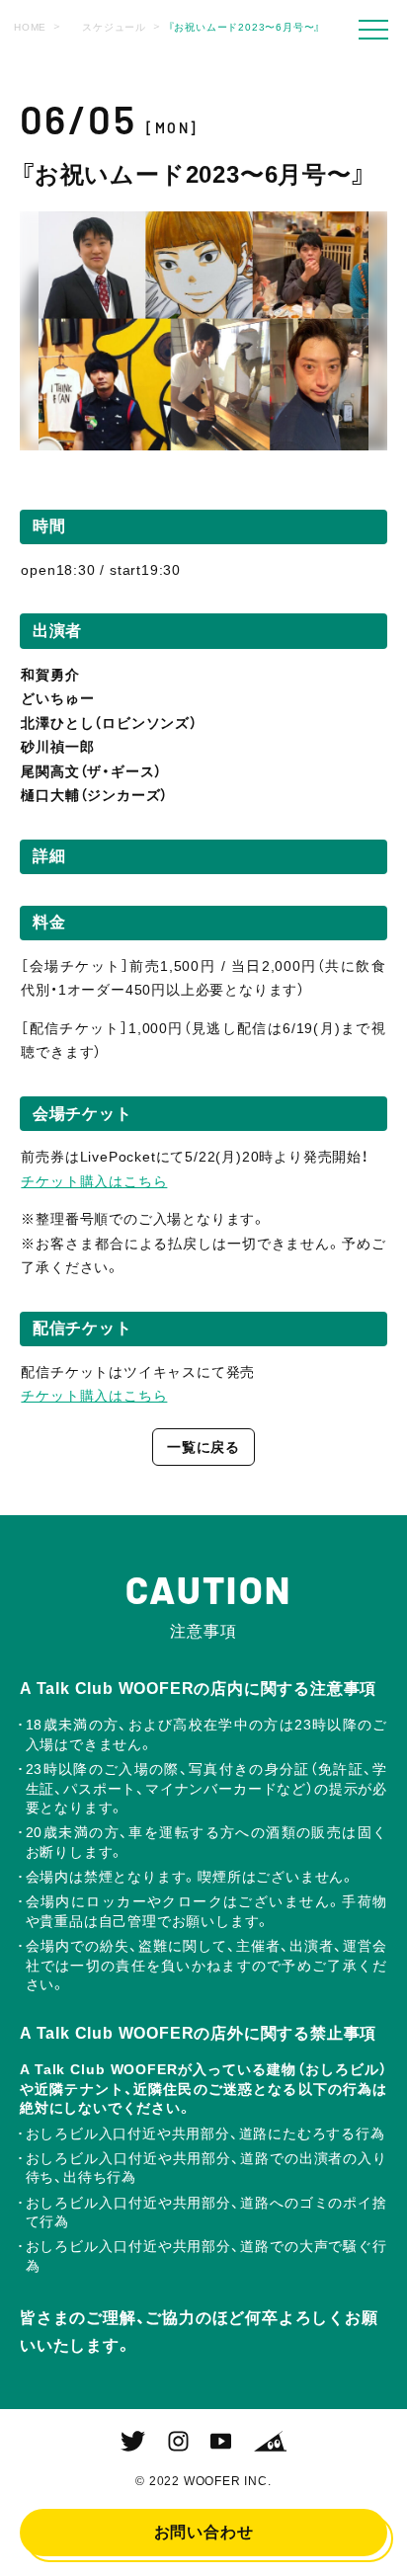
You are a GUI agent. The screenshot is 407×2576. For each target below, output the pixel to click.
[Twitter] (133, 2442)
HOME (30, 27)
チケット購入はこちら (94, 1181)
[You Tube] (221, 2442)
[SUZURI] (270, 2442)
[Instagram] (178, 2442)
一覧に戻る (203, 1447)
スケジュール (114, 27)
